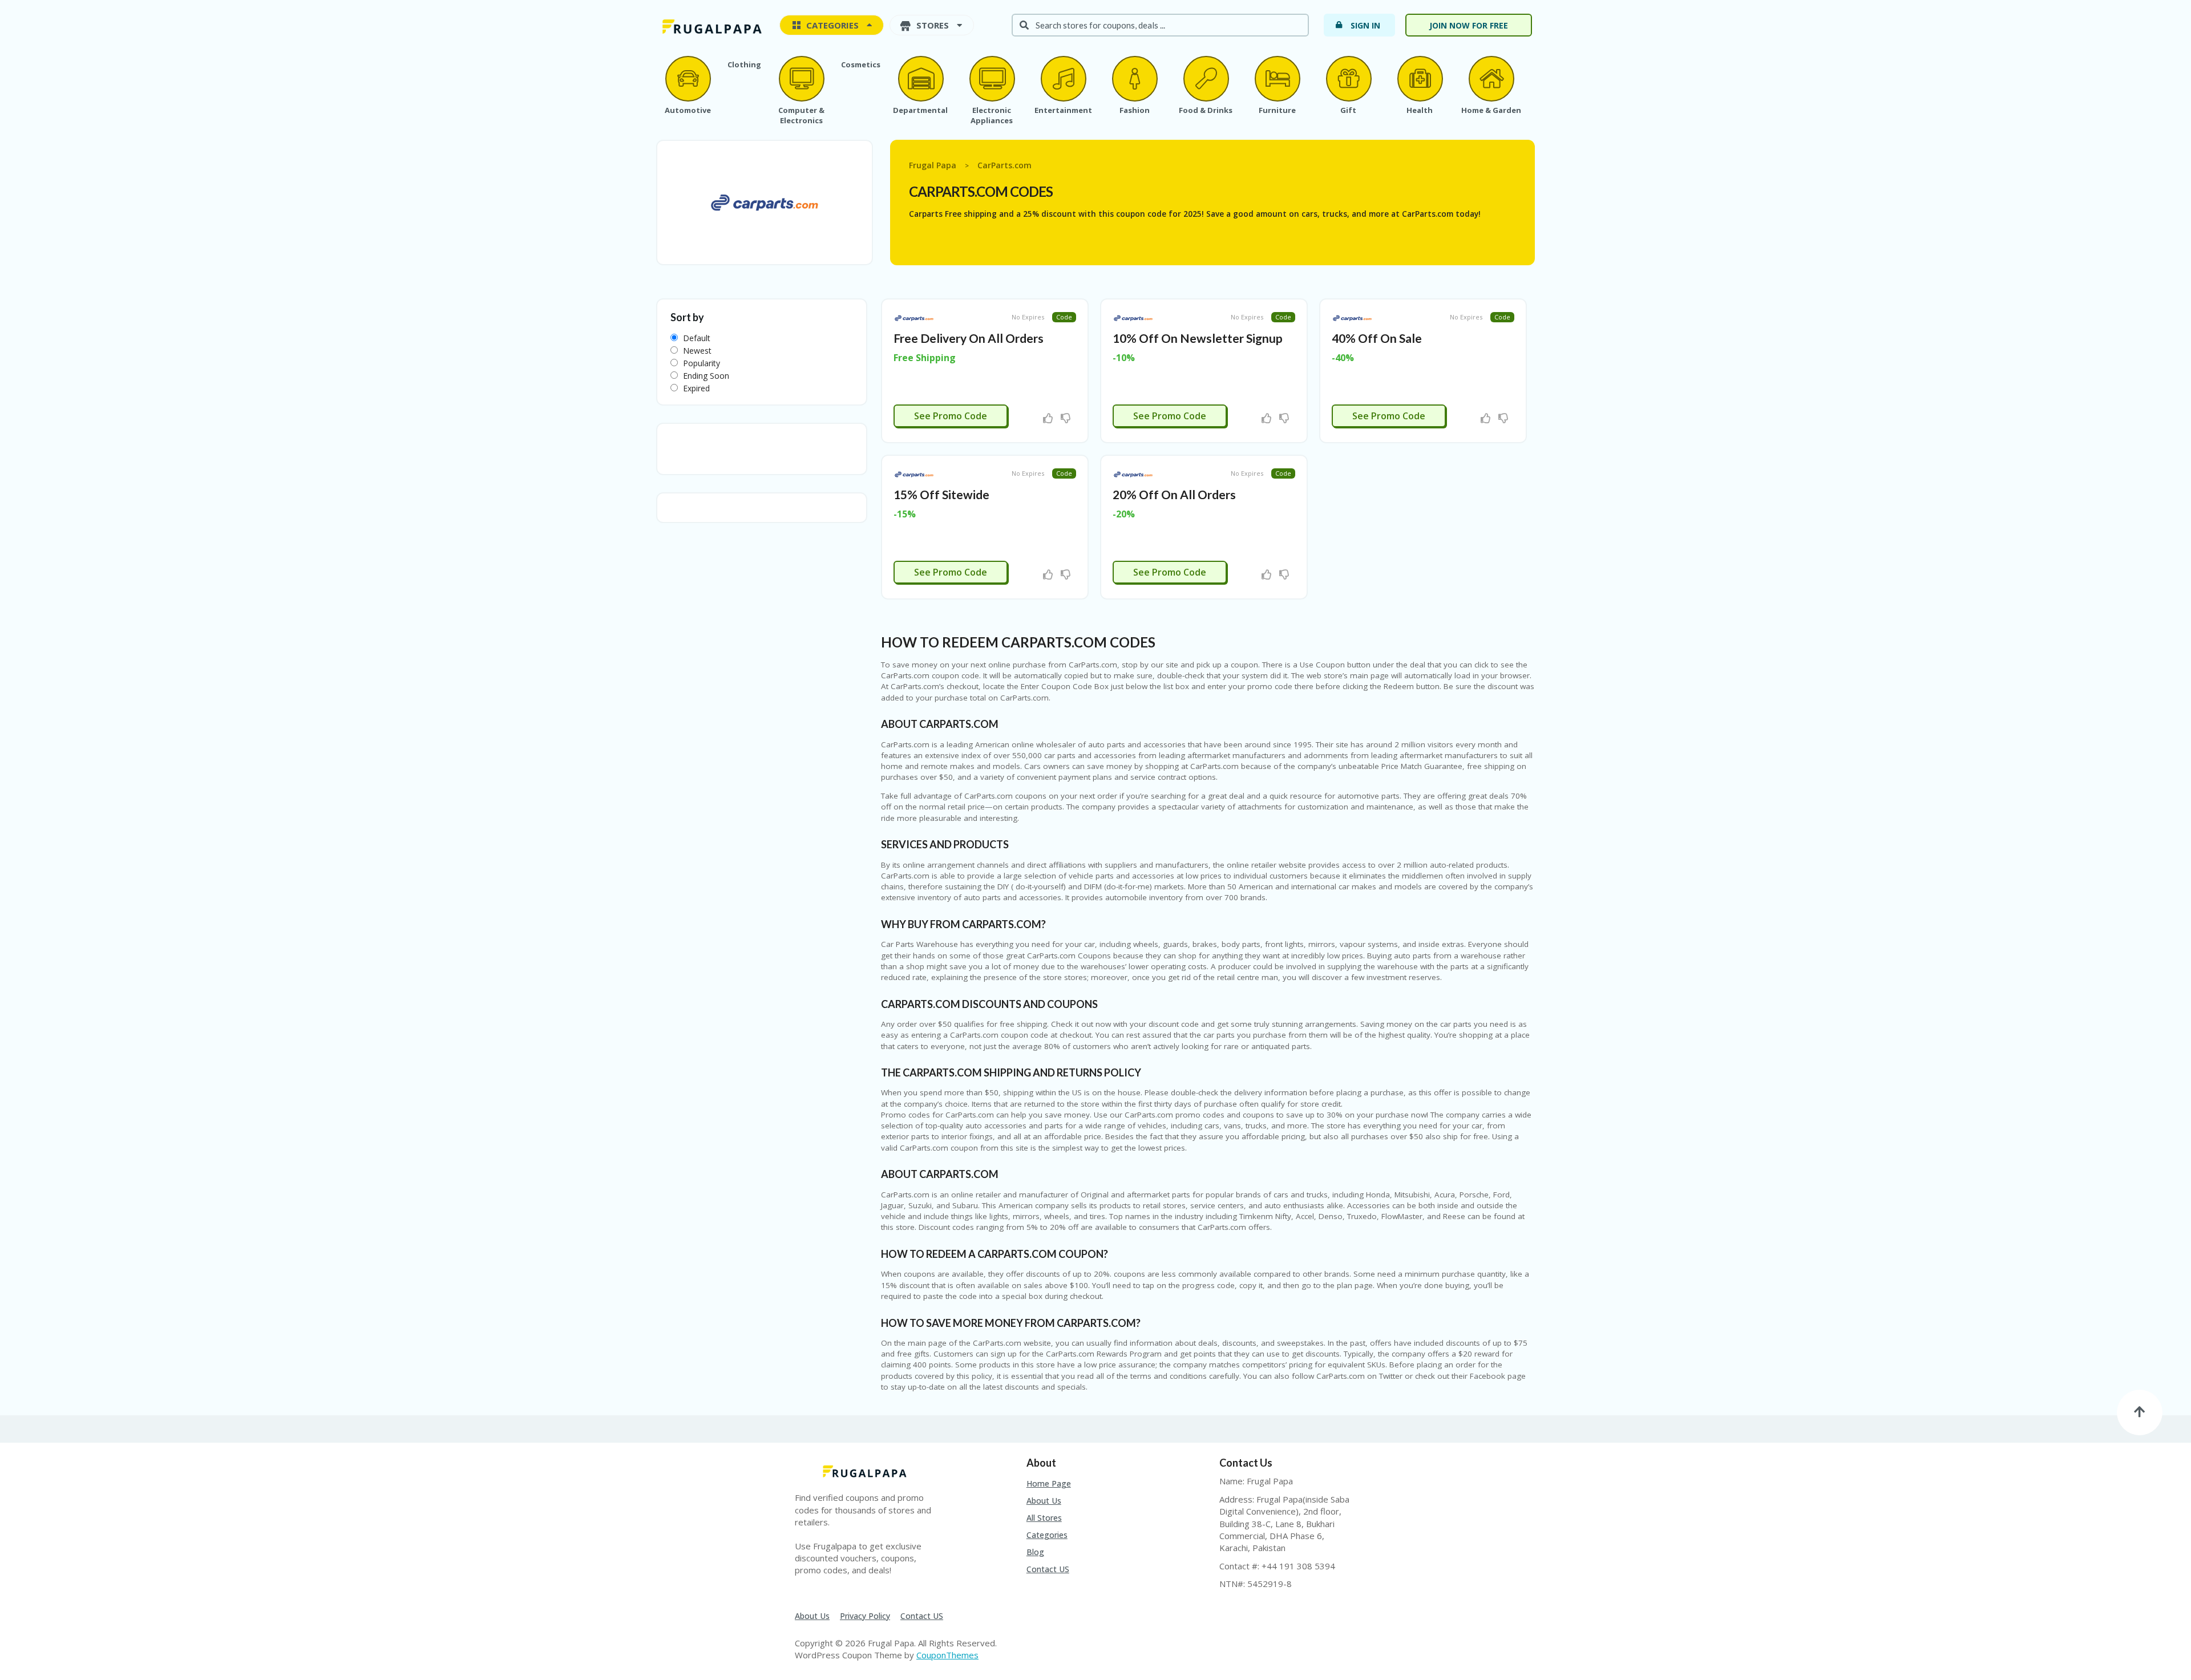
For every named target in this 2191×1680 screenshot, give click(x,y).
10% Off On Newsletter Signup (1198, 338)
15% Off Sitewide (941, 494)
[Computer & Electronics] (801, 79)
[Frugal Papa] (710, 26)
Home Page (1049, 1483)
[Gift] (1348, 79)
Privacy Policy (865, 1616)
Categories (1047, 1535)
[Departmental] (920, 79)
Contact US (1048, 1569)
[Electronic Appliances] (992, 79)
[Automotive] (688, 79)
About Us (1044, 1501)
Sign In (1365, 25)
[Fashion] (1134, 79)
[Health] (1420, 79)
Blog (1035, 1552)
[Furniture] (1277, 79)
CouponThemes (947, 1655)
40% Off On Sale (1377, 338)
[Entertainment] (1063, 79)
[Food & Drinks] (1206, 79)
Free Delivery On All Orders (969, 338)
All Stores (1044, 1518)
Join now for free (1469, 25)
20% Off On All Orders (1174, 494)
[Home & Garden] (1491, 79)
